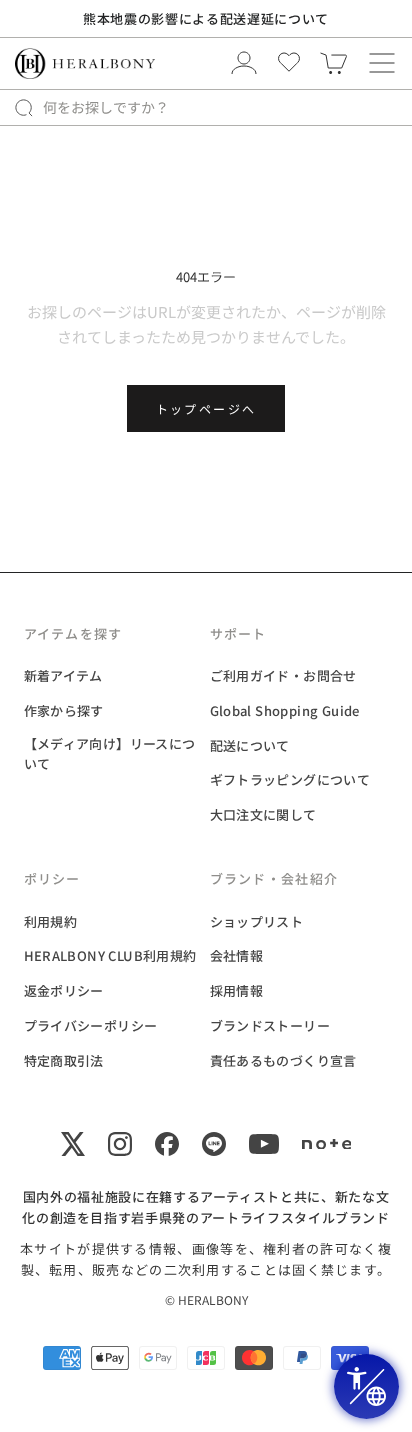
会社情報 (237, 955)
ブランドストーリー (270, 1025)
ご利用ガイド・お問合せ (283, 675)
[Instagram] (120, 1144)
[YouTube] (264, 1143)
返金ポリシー (64, 990)
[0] (334, 63)
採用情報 (237, 990)
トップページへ (206, 408)
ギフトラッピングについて (290, 779)
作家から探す (64, 710)
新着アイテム (63, 675)
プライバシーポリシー (91, 1025)
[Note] (327, 1143)
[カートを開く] (382, 63)
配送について (250, 745)
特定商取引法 (64, 1060)
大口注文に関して (263, 814)
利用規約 (51, 921)
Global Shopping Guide (285, 710)
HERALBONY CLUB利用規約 (110, 955)
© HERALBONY (206, 1299)
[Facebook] (167, 1144)
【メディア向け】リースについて (110, 754)
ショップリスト (257, 921)
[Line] (214, 1144)
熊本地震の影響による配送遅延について (206, 18)
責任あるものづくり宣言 (283, 1060)
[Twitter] (73, 1144)
